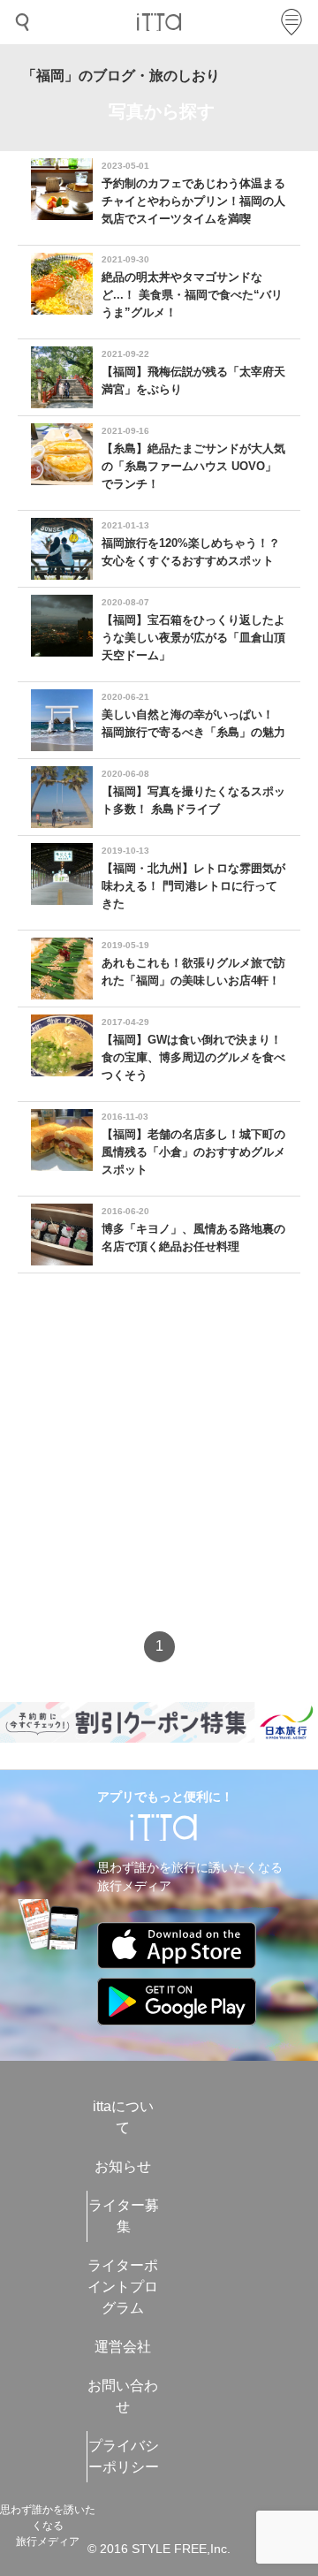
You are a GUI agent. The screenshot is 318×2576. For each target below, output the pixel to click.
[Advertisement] (159, 1468)
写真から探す (162, 111)
